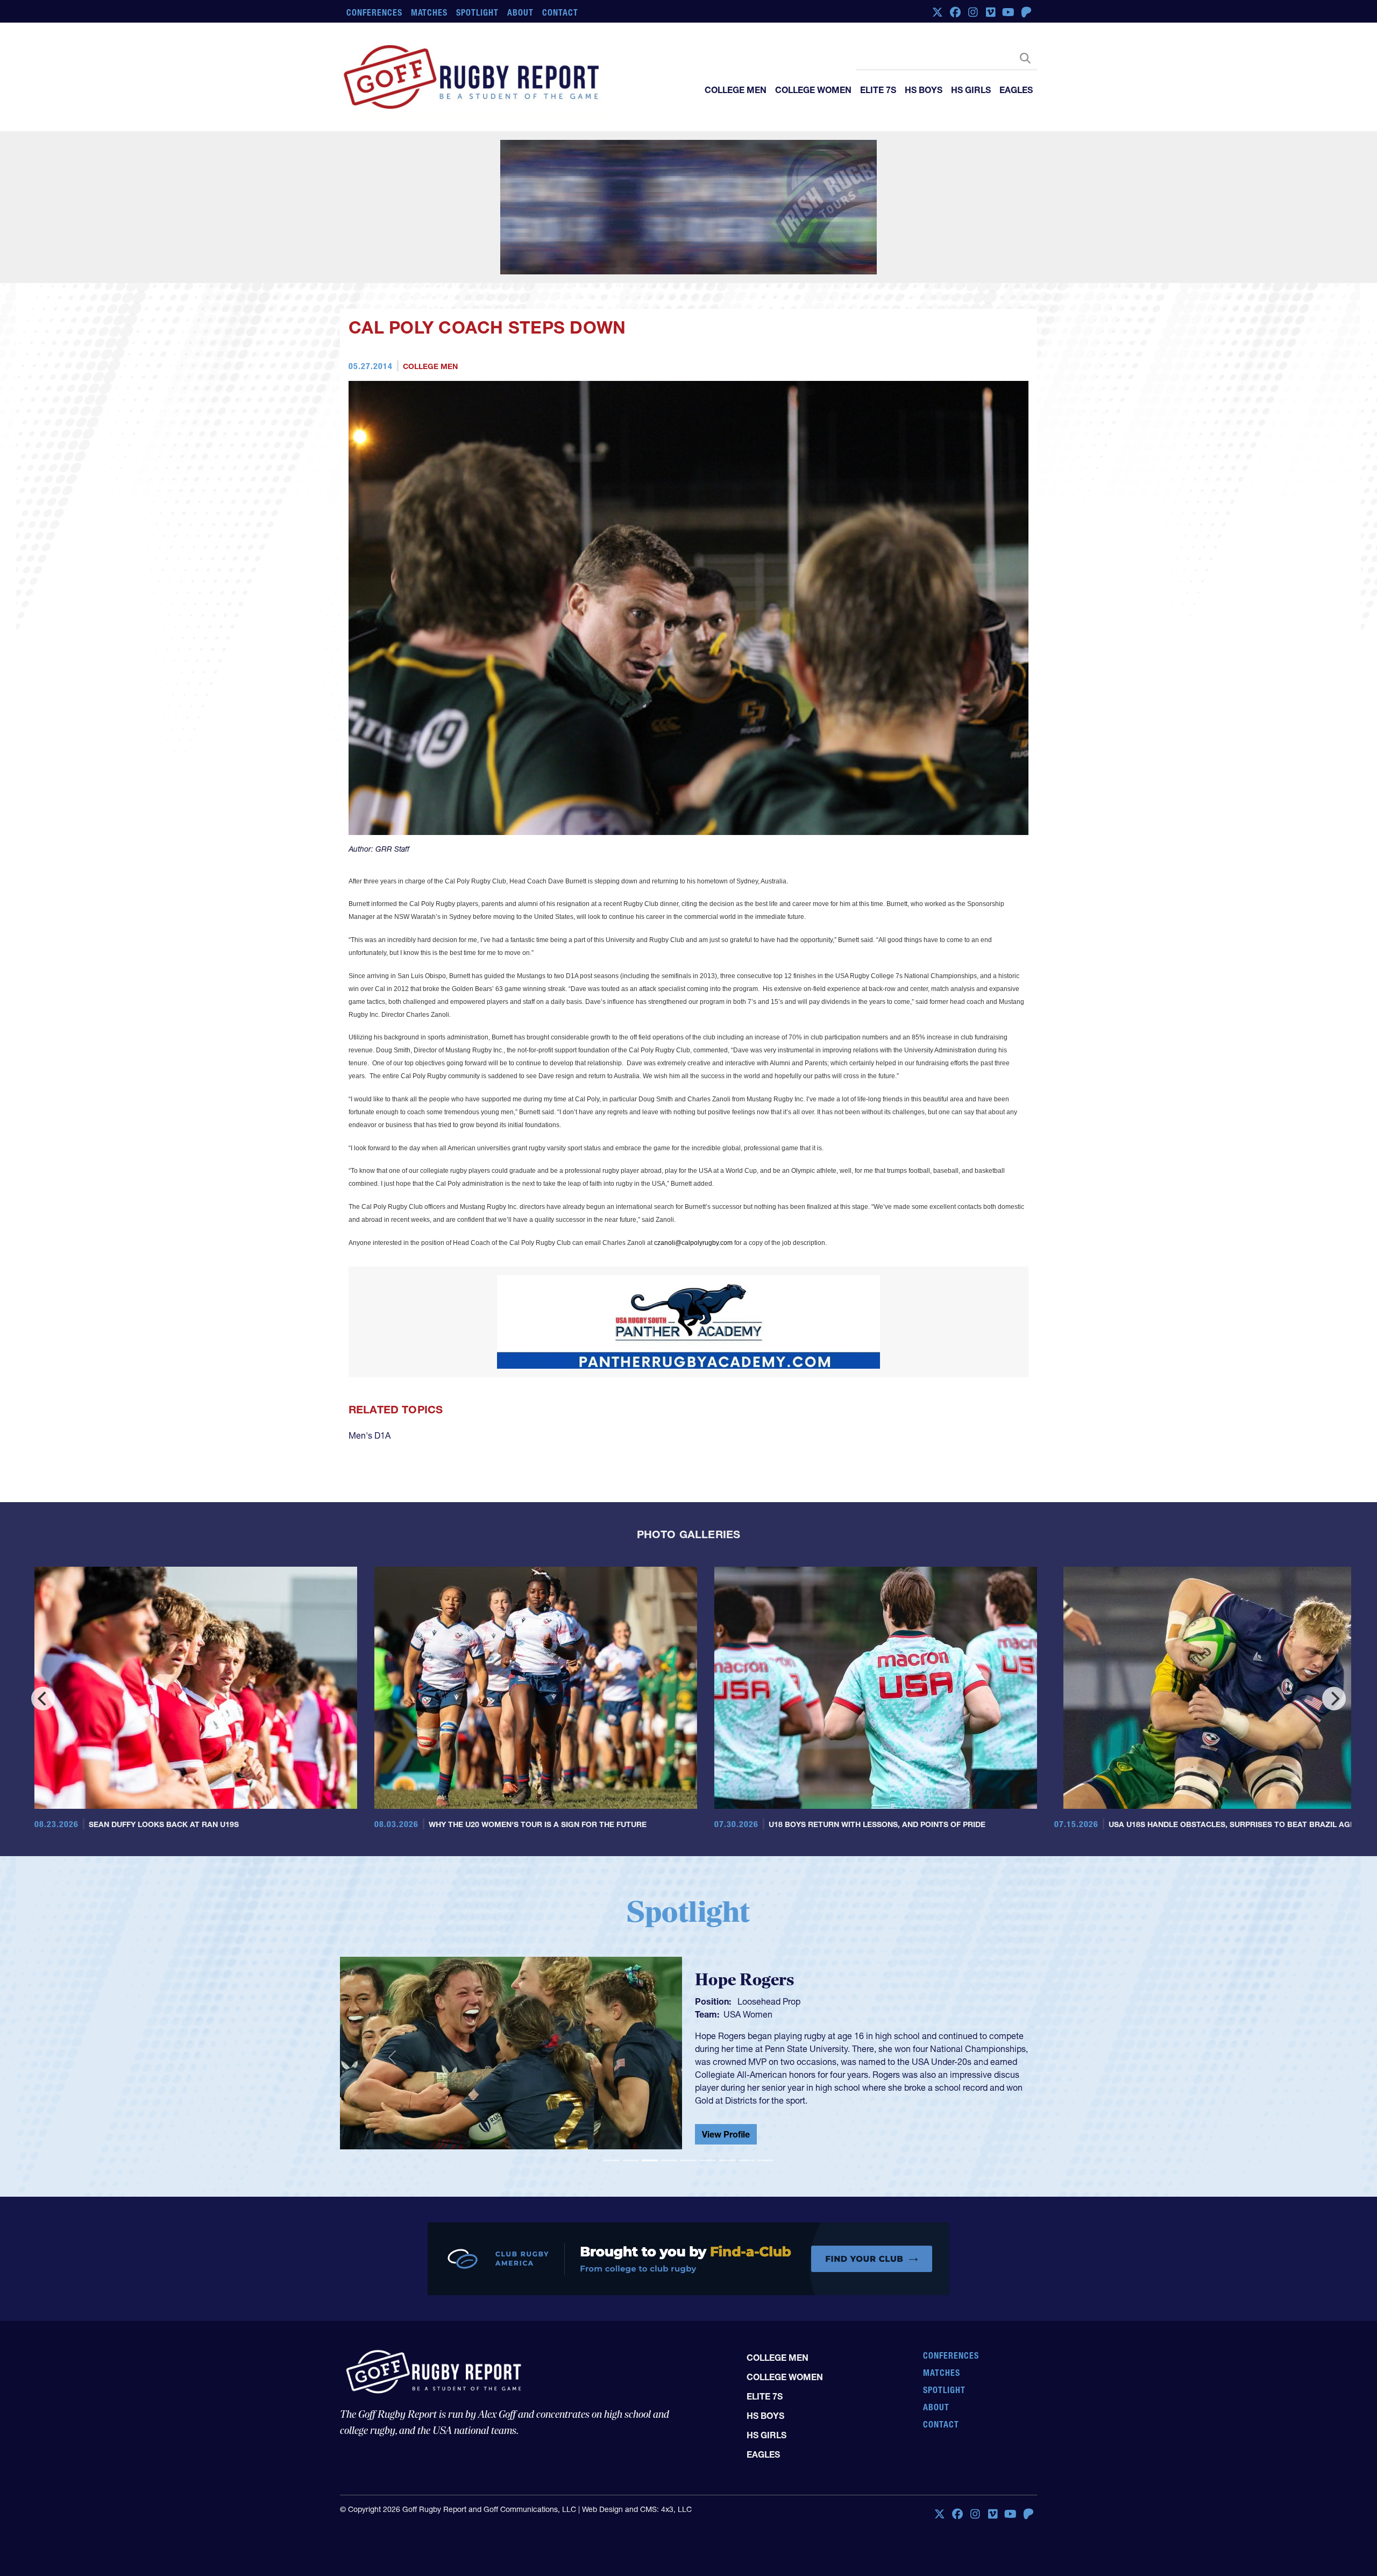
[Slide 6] (708, 2061)
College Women (813, 90)
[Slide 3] (650, 2061)
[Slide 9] (766, 2061)
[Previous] (43, 1600)
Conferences (374, 12)
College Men (736, 90)
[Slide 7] (727, 2061)
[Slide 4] (669, 2061)
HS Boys (924, 90)
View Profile (726, 2027)
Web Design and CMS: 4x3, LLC (637, 2431)
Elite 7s (878, 90)
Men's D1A (370, 1336)
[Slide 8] (747, 2061)
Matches (430, 12)
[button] (392, 1958)
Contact (560, 12)
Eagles (1016, 90)
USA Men (742, 1924)
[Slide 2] (630, 2061)
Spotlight (477, 12)
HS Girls (971, 90)
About (520, 12)
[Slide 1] (611, 2061)
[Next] (1334, 1600)
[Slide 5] (688, 2061)
